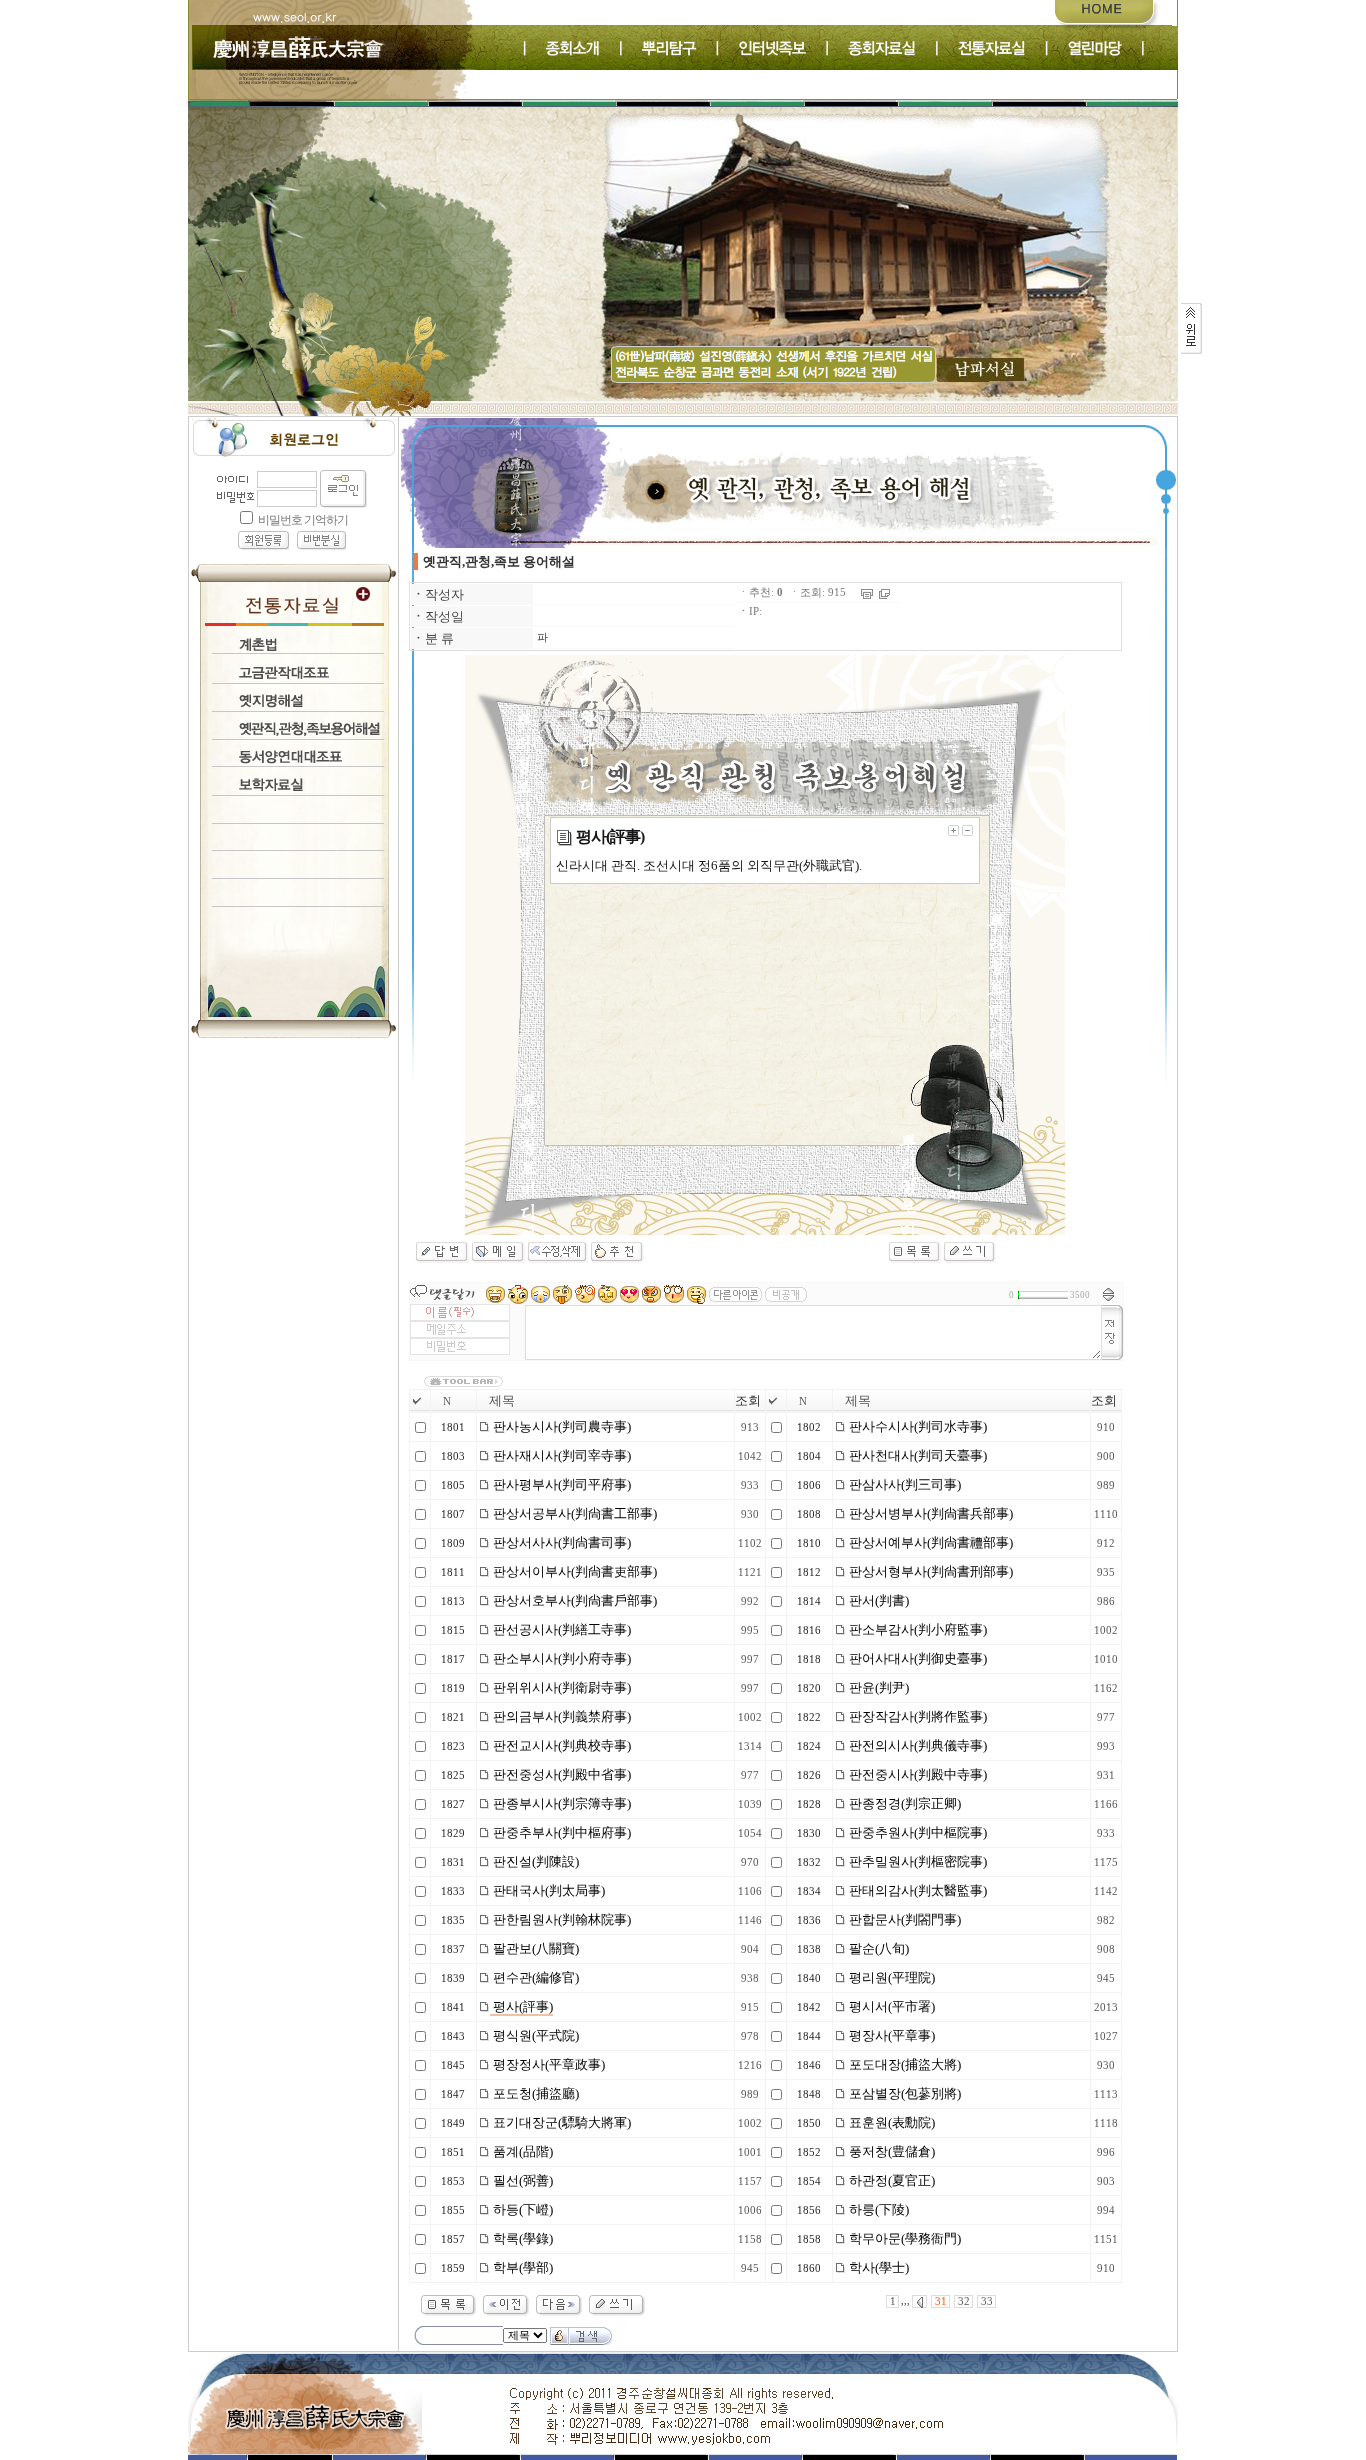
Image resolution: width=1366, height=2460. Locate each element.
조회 (748, 1400)
